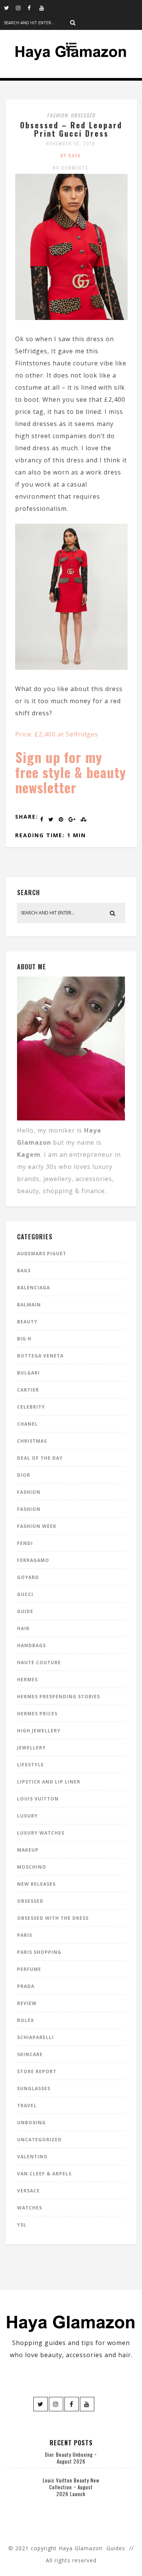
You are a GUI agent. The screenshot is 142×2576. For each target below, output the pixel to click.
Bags (24, 1271)
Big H (24, 1339)
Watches (30, 2208)
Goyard (28, 1577)
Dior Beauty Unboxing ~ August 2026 (71, 2458)
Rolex (26, 2020)
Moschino (32, 1867)
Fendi (25, 1543)
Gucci (25, 1594)
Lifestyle (30, 1765)
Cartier (28, 1390)
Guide (25, 1611)
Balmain (29, 1305)
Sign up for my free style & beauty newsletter (71, 772)
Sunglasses (34, 2088)
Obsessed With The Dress (53, 1918)
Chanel (27, 1424)
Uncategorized (39, 2140)
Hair (23, 1628)
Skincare (30, 2054)
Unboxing (31, 2123)
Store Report (37, 2071)
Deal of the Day (40, 1458)
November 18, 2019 (71, 143)
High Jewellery (39, 1731)
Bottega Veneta (40, 1356)
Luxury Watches (41, 1833)
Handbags (31, 1645)
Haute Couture (39, 1662)
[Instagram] (22, 8)
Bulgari (28, 1373)
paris (25, 1935)
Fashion (57, 115)
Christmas (32, 1441)
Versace (28, 2191)
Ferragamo (33, 1560)
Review (27, 2003)
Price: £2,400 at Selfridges (57, 734)
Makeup (28, 1850)
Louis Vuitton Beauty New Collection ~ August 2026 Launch (71, 2487)
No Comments (71, 168)
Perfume (29, 1969)
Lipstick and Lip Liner (49, 1782)
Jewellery (31, 1748)
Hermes (27, 1680)
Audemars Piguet (42, 1254)
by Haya (71, 155)
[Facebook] (33, 8)
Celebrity (31, 1407)
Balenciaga (34, 1288)
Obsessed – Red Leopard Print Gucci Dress (71, 129)
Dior (24, 1475)
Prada (26, 1986)
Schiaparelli (35, 2037)
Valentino (32, 2157)
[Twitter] (10, 8)
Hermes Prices (37, 1714)
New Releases (36, 1884)
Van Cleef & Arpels (44, 2174)
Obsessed (83, 115)
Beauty (27, 1322)
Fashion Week (37, 1526)
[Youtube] (45, 8)
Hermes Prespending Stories (59, 1697)
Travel (27, 2106)
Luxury (27, 1816)
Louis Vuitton (38, 1799)
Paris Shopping (39, 1952)
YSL (22, 2225)
